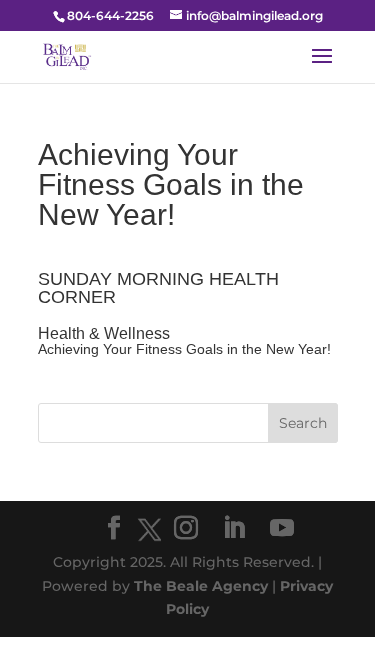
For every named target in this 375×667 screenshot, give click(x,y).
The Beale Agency (201, 586)
